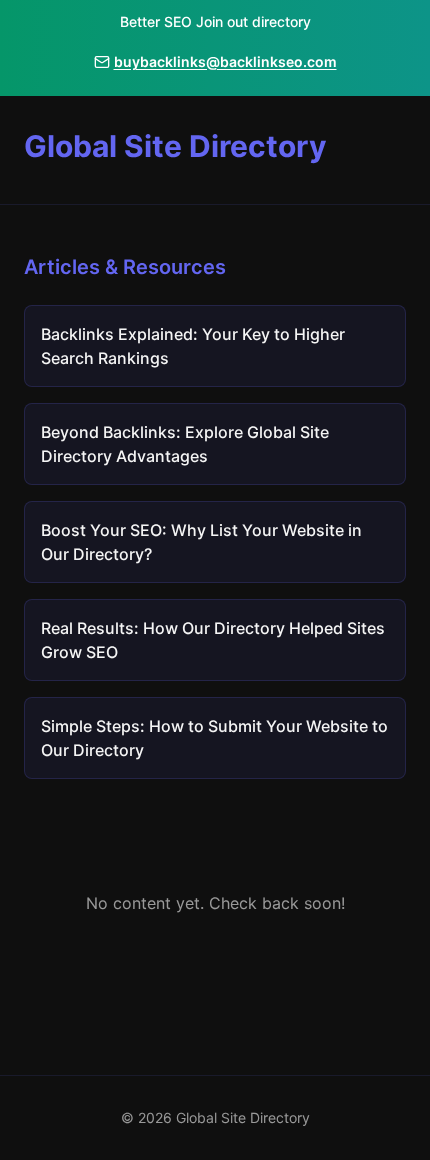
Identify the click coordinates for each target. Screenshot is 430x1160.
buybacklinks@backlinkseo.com (225, 61)
